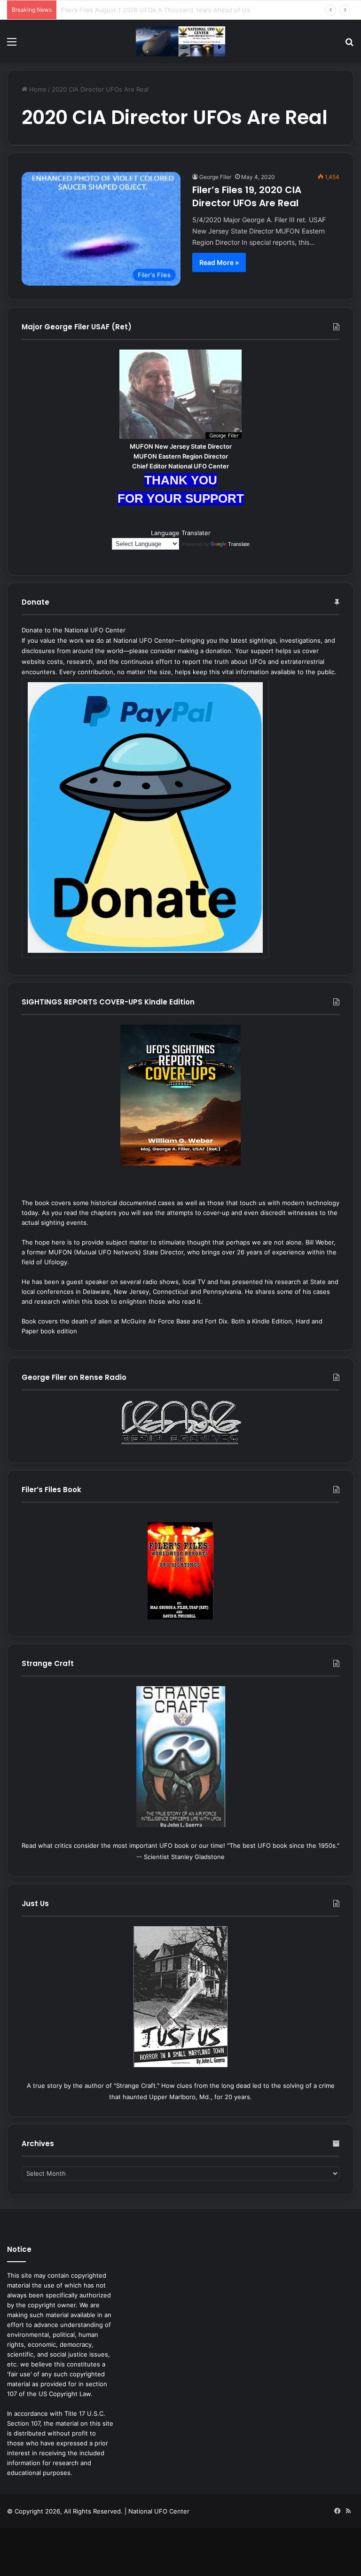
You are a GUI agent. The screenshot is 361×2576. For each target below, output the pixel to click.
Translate (239, 544)
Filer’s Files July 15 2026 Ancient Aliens (119, 10)
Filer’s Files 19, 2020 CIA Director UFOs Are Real (247, 196)
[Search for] (349, 45)
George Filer (215, 177)
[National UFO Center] (180, 41)
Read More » (219, 262)
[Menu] (12, 45)
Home (37, 89)
